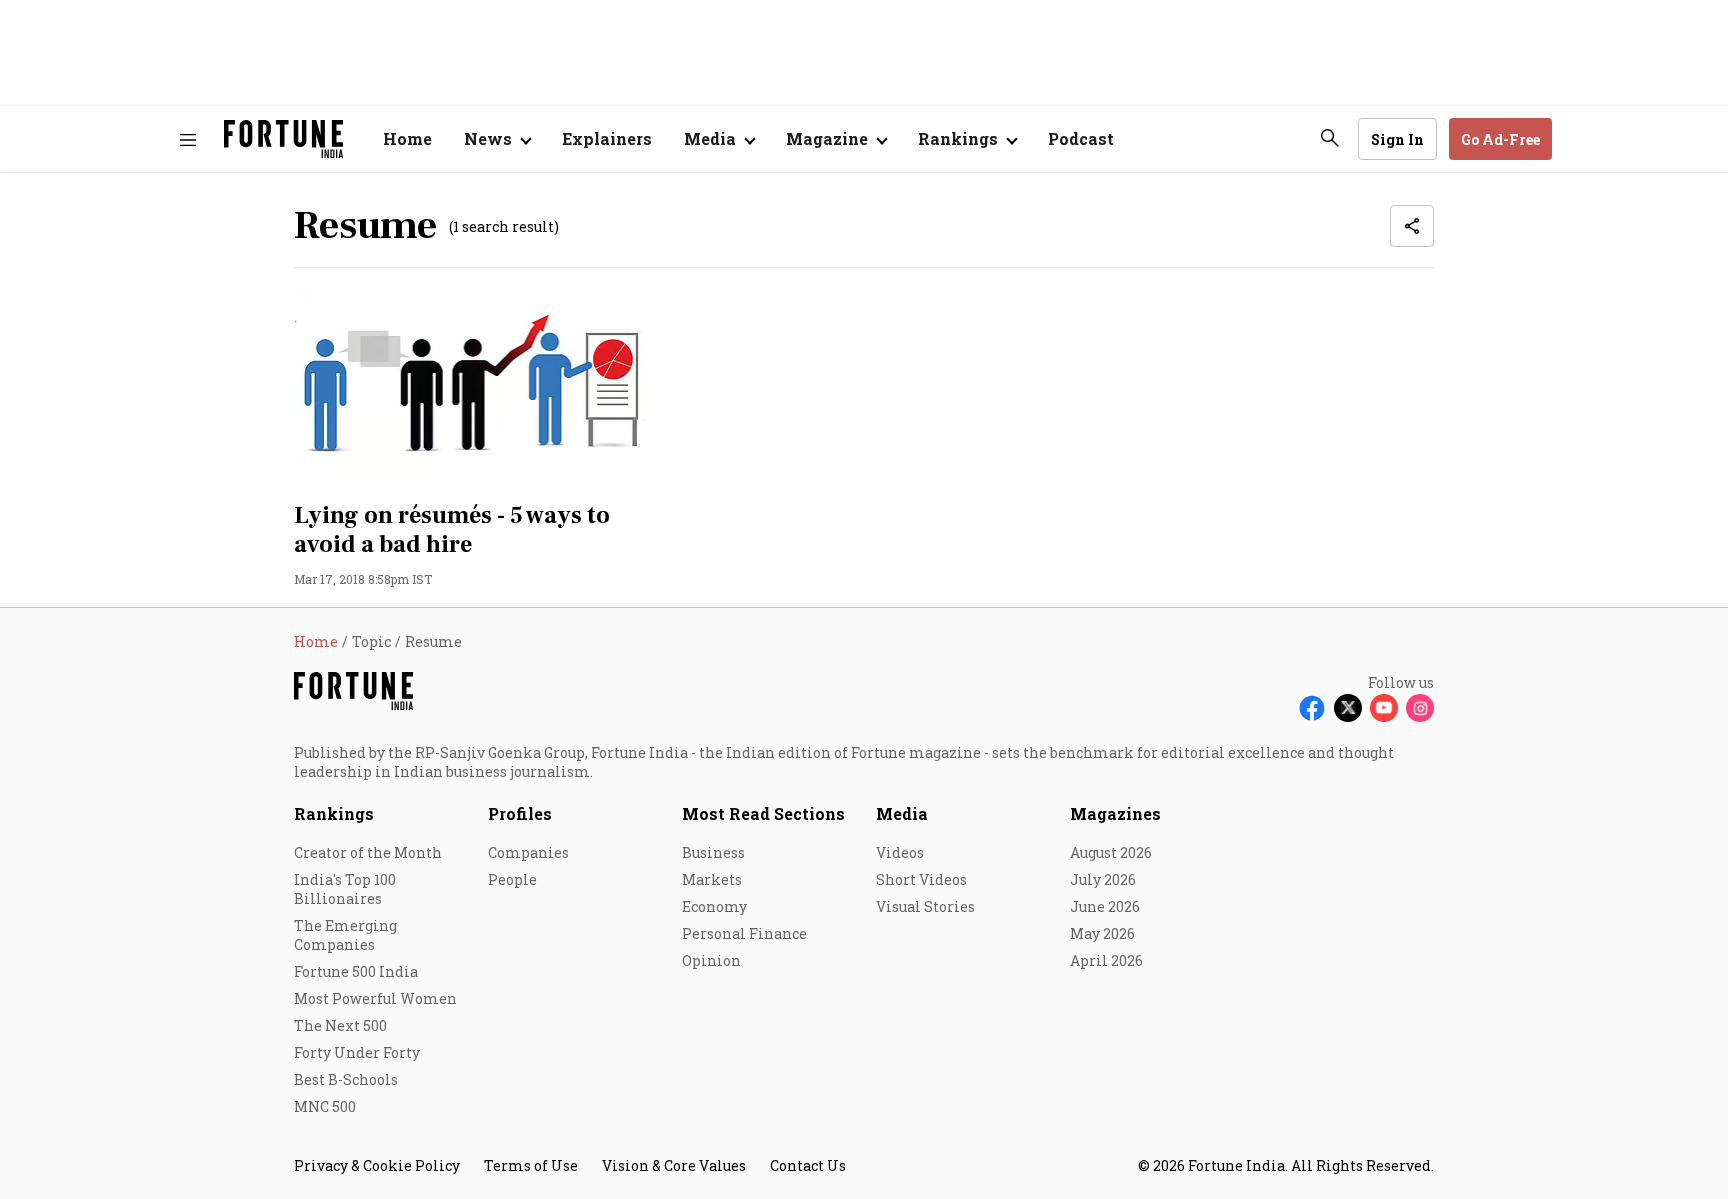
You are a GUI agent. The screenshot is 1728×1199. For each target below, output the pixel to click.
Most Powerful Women (375, 998)
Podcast (1081, 138)
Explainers (607, 138)
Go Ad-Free (1500, 139)
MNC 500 (325, 1106)
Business (713, 852)
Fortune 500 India (356, 971)
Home (407, 138)
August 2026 (1111, 852)
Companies (528, 852)
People (512, 879)
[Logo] (283, 139)
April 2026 (1106, 960)
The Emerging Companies (345, 935)
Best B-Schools (346, 1079)
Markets (712, 879)
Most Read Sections (763, 813)
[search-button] (1330, 138)
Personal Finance (744, 933)
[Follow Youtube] (1384, 708)
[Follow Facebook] (1312, 708)
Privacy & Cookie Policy (377, 1165)
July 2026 (1103, 879)
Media (902, 813)
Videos (900, 852)
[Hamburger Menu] (188, 139)
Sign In (1397, 139)
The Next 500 (340, 1025)
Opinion (711, 960)
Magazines (1115, 813)
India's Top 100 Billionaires (345, 889)
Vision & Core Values (674, 1165)
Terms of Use (531, 1165)
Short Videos (921, 879)
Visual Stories (925, 906)
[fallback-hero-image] (473, 389)
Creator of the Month (368, 852)
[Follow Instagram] (1420, 708)
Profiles (520, 813)
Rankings (334, 813)
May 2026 (1102, 933)
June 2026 (1105, 906)
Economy (714, 906)
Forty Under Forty (357, 1052)
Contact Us (808, 1165)
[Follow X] (1348, 708)
